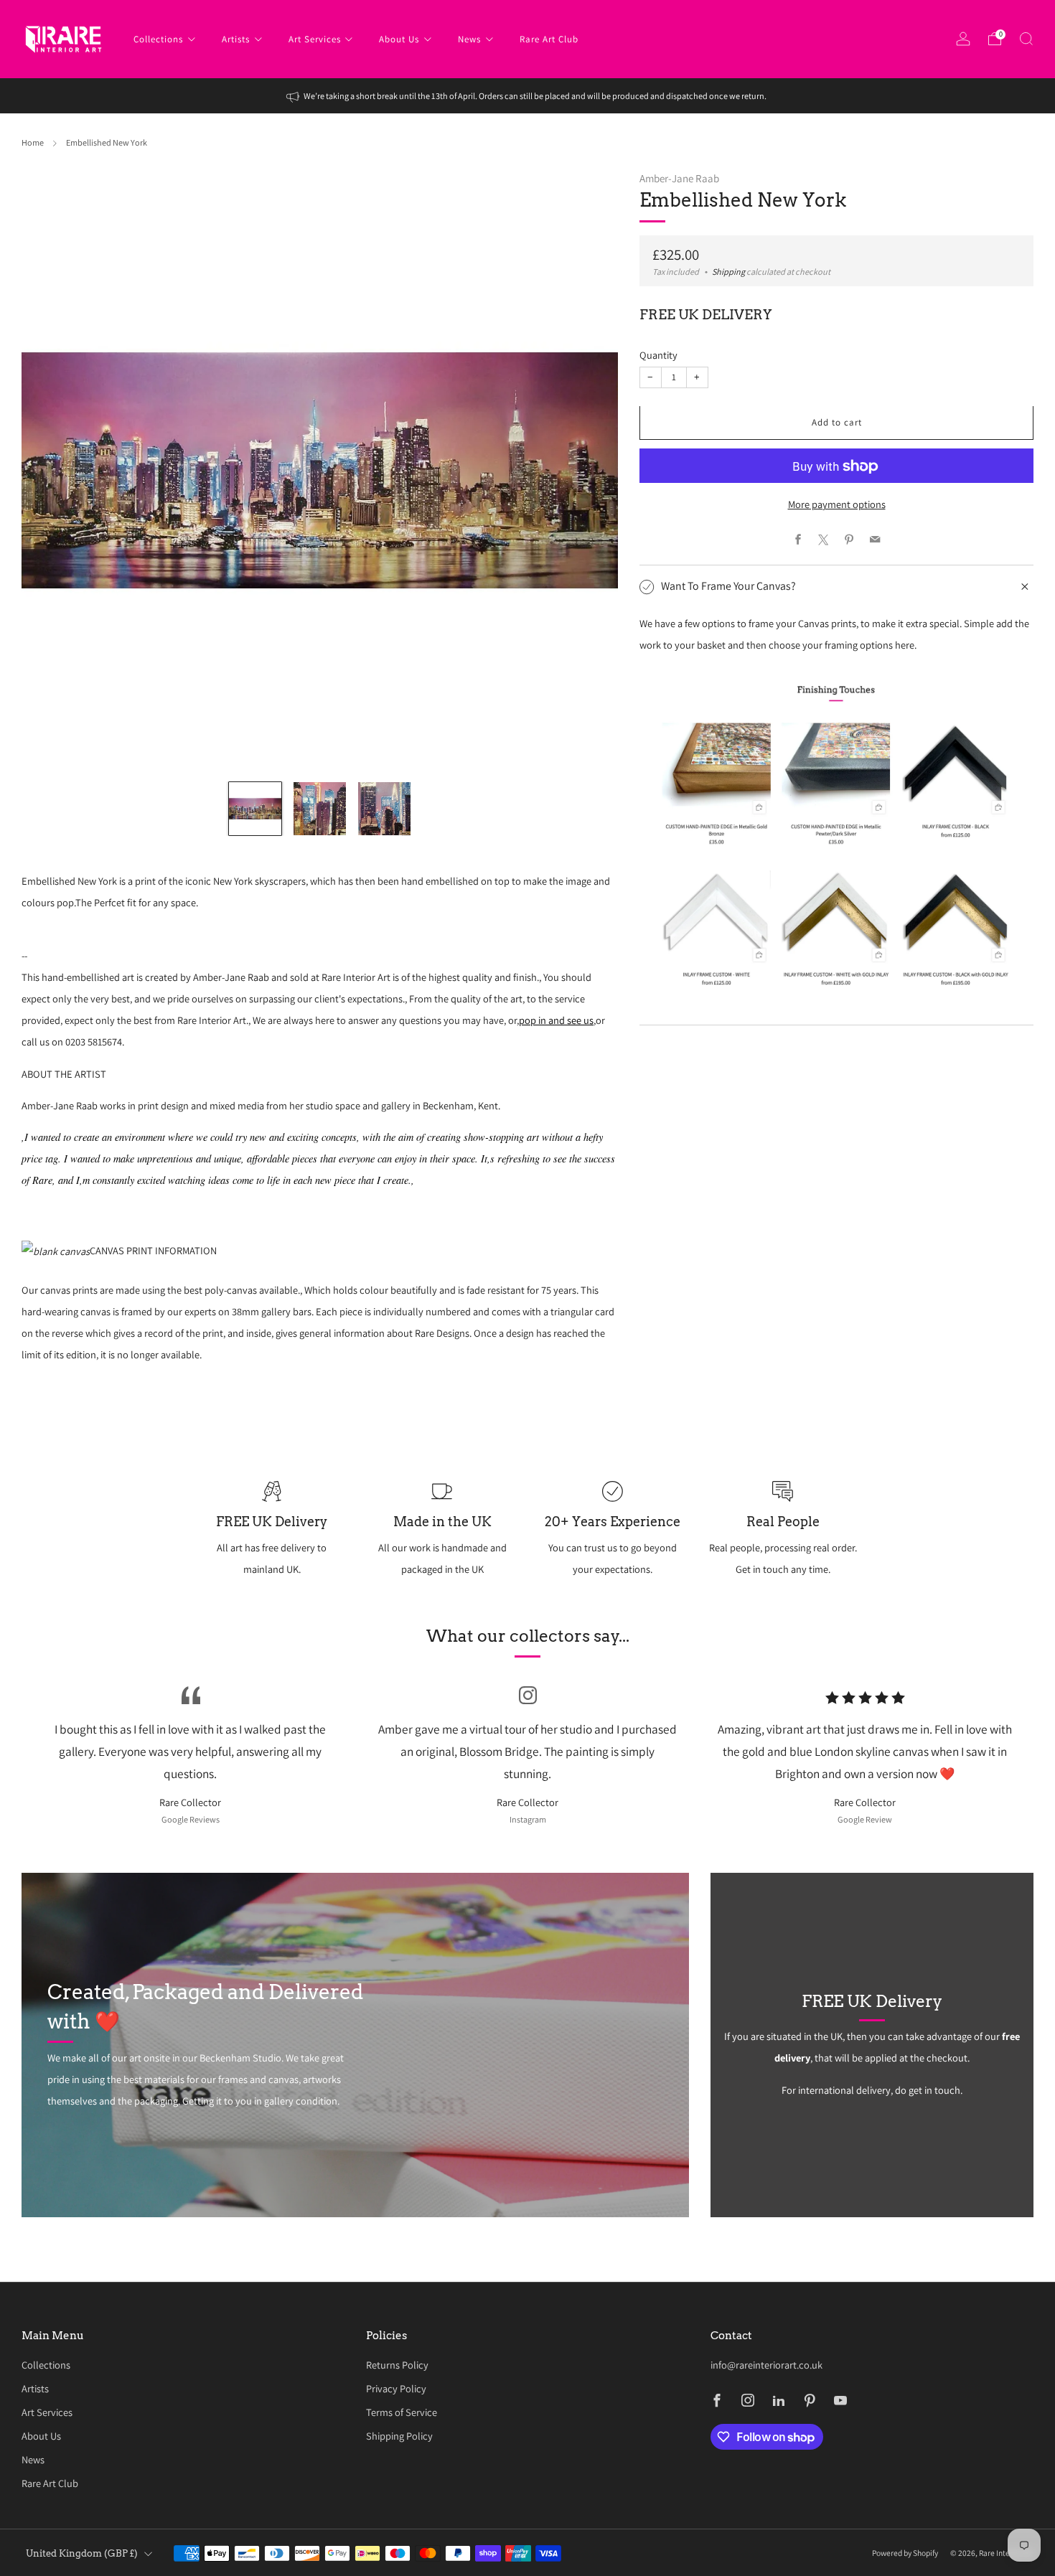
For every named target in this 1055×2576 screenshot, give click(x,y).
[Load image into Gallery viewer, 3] (384, 808)
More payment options (837, 505)
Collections (158, 39)
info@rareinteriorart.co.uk (766, 2365)
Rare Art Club (549, 39)
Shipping (728, 273)
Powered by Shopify (905, 2553)
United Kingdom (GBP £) (82, 2553)
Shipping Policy (399, 2436)
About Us (399, 39)
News (469, 39)
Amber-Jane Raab (679, 178)
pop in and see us (556, 1020)
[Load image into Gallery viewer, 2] (320, 808)
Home (33, 143)
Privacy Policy (396, 2388)
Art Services (315, 39)
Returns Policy (397, 2365)
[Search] (1026, 39)
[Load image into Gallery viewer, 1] (255, 808)
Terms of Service (402, 2412)
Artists (236, 39)
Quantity (658, 355)
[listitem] (527, 96)
